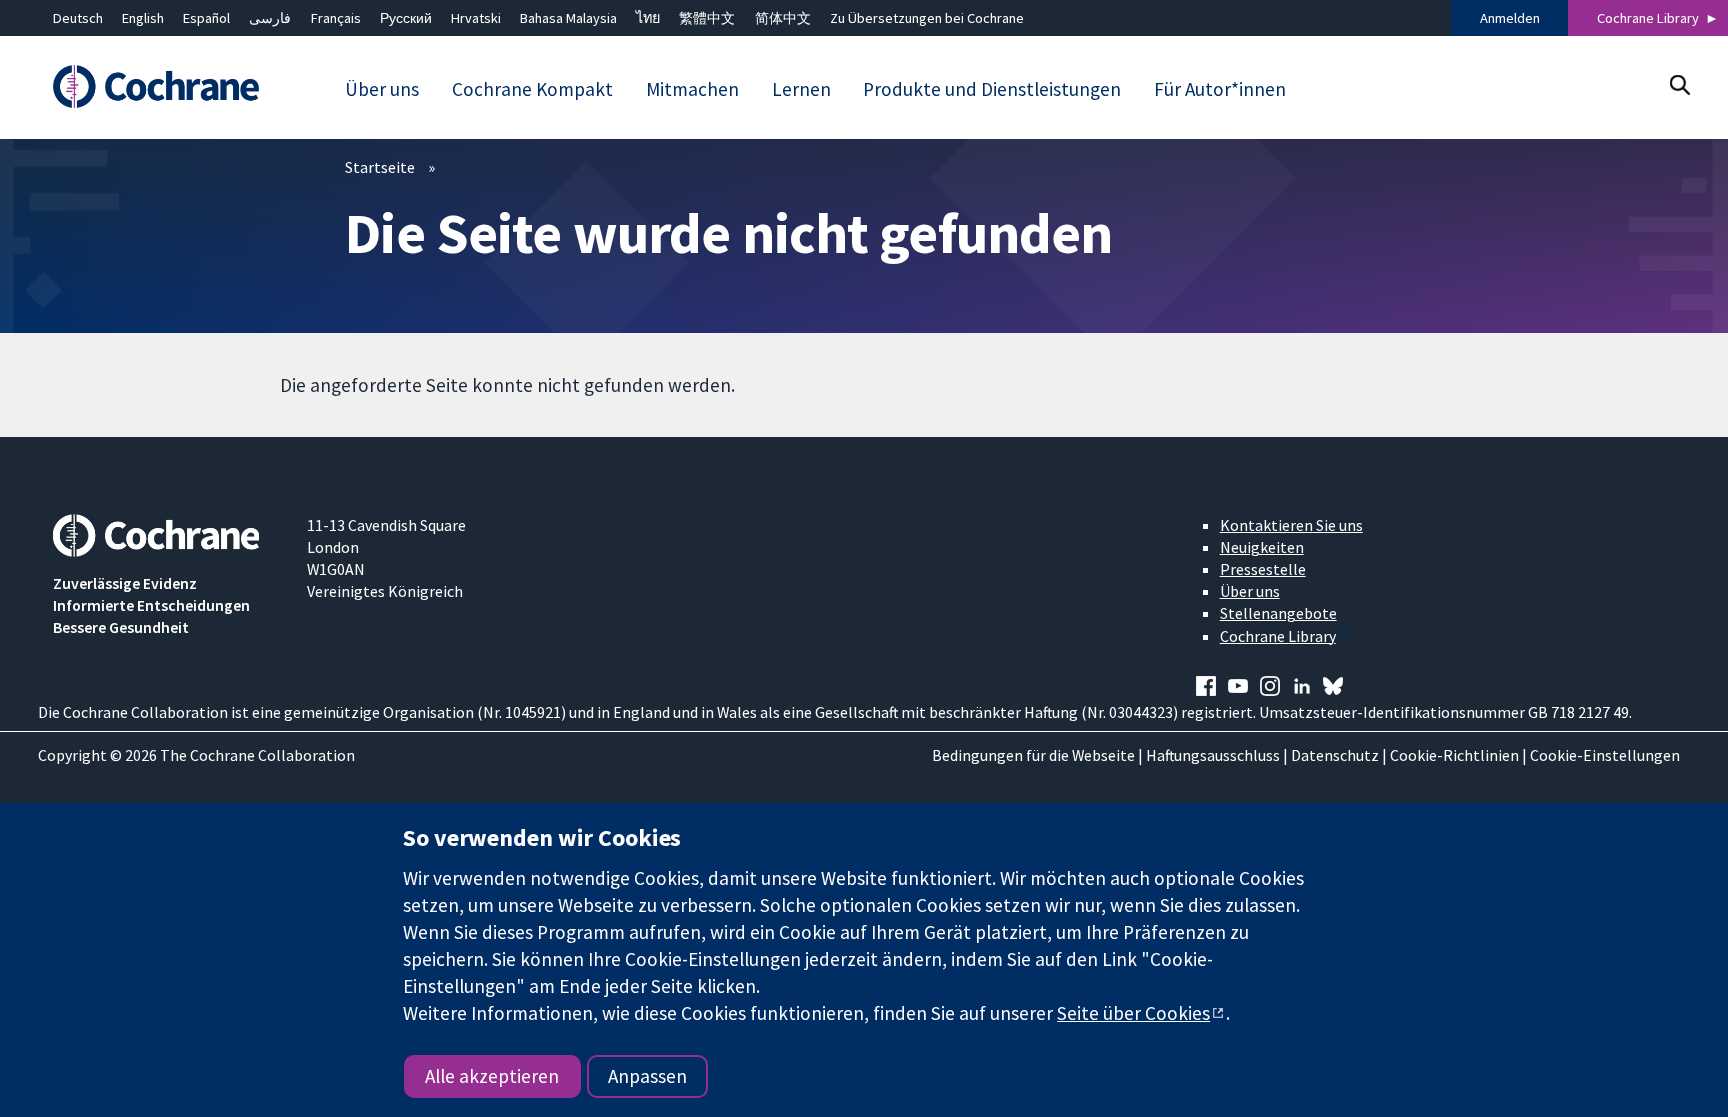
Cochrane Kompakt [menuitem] (532, 89)
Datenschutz (1335, 755)
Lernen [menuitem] (801, 89)
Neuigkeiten (1262, 547)
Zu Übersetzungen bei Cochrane (927, 18)
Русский (406, 18)
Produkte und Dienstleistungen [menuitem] (992, 89)
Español (206, 18)
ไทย (648, 18)
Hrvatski (476, 18)
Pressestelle (1263, 569)
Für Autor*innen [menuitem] (1220, 89)
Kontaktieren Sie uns (1291, 525)
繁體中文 (707, 18)
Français (336, 18)
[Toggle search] (1679, 84)
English (143, 18)
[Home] (165, 86)
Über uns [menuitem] (382, 89)
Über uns (1250, 591)
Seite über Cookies (1133, 1013)
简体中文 (783, 18)
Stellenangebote (1278, 613)
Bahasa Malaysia (568, 18)
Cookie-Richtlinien (1454, 755)
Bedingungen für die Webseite (1033, 755)
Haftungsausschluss (1213, 755)
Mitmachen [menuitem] (692, 89)
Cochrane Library (1648, 18)
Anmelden (1510, 18)
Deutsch (78, 18)
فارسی (270, 18)
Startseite (380, 167)
